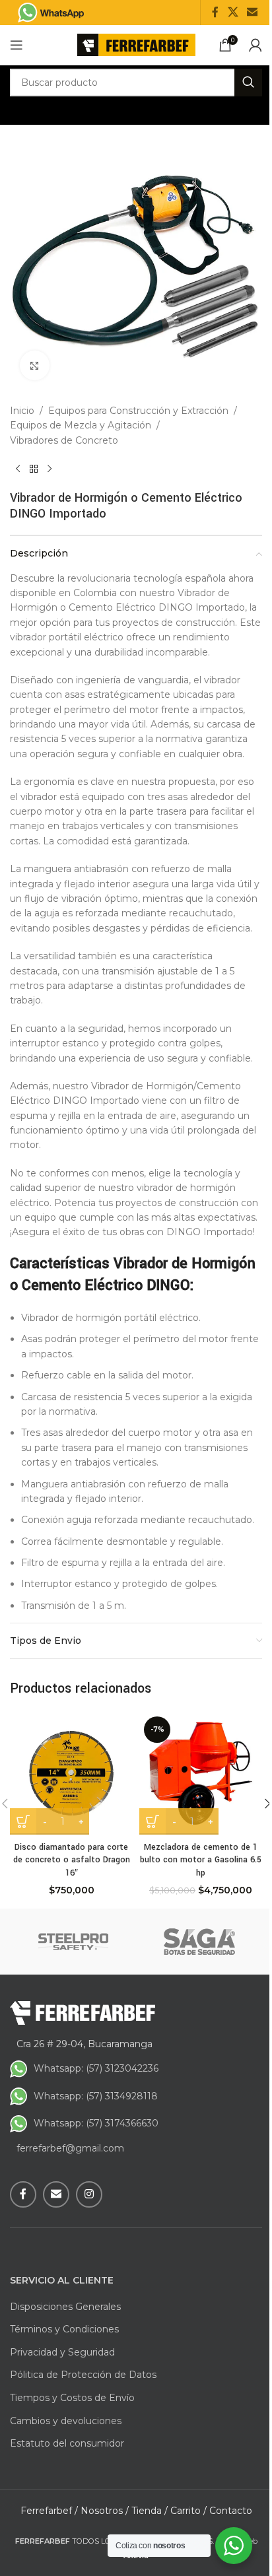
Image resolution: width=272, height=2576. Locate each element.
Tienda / (150, 2511)
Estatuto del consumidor (67, 2443)
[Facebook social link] (215, 12)
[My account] (255, 45)
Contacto (231, 2511)
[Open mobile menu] (17, 45)
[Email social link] (253, 12)
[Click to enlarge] (35, 365)
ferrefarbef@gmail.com (70, 2148)
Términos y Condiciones (64, 2329)
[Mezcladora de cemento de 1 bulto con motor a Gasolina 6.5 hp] (201, 1773)
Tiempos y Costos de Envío (72, 2398)
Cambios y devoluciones (66, 2421)
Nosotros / (105, 2511)
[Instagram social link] (89, 2194)
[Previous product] (18, 469)
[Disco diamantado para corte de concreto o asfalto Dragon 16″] (71, 1773)
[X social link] (233, 12)
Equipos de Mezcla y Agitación (81, 425)
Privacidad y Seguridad (62, 2352)
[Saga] (199, 1942)
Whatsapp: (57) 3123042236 (96, 2068)
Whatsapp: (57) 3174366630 (96, 2123)
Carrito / (188, 2511)
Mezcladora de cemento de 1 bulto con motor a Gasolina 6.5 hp (201, 1860)
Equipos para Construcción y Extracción (138, 411)
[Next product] (50, 469)
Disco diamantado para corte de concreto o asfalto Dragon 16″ (72, 1860)
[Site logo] (136, 44)
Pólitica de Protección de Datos (83, 2375)
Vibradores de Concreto (64, 440)
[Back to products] (34, 469)
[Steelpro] (73, 1942)
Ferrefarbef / (49, 2511)
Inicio (22, 411)
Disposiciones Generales (65, 2307)
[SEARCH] (248, 83)
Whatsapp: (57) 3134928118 (96, 2096)
